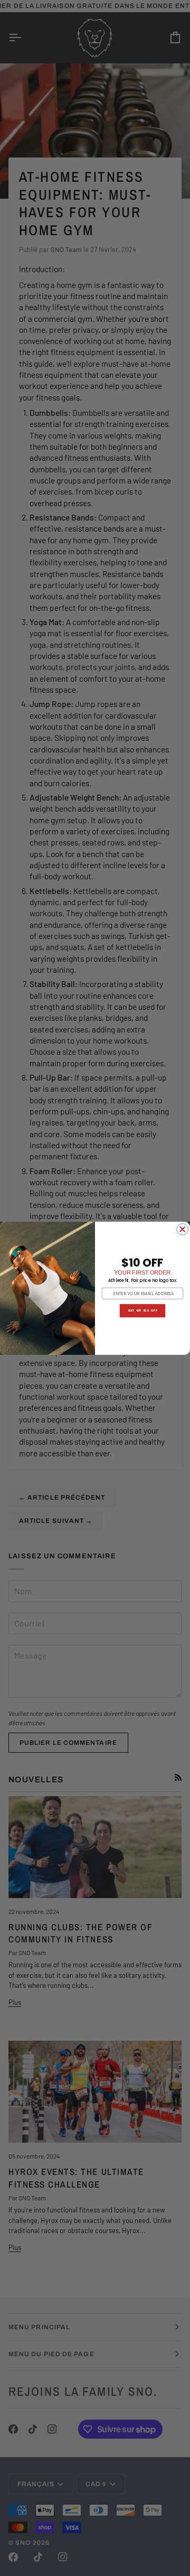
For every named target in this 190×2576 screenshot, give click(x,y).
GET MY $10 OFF (142, 1310)
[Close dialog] (183, 1229)
